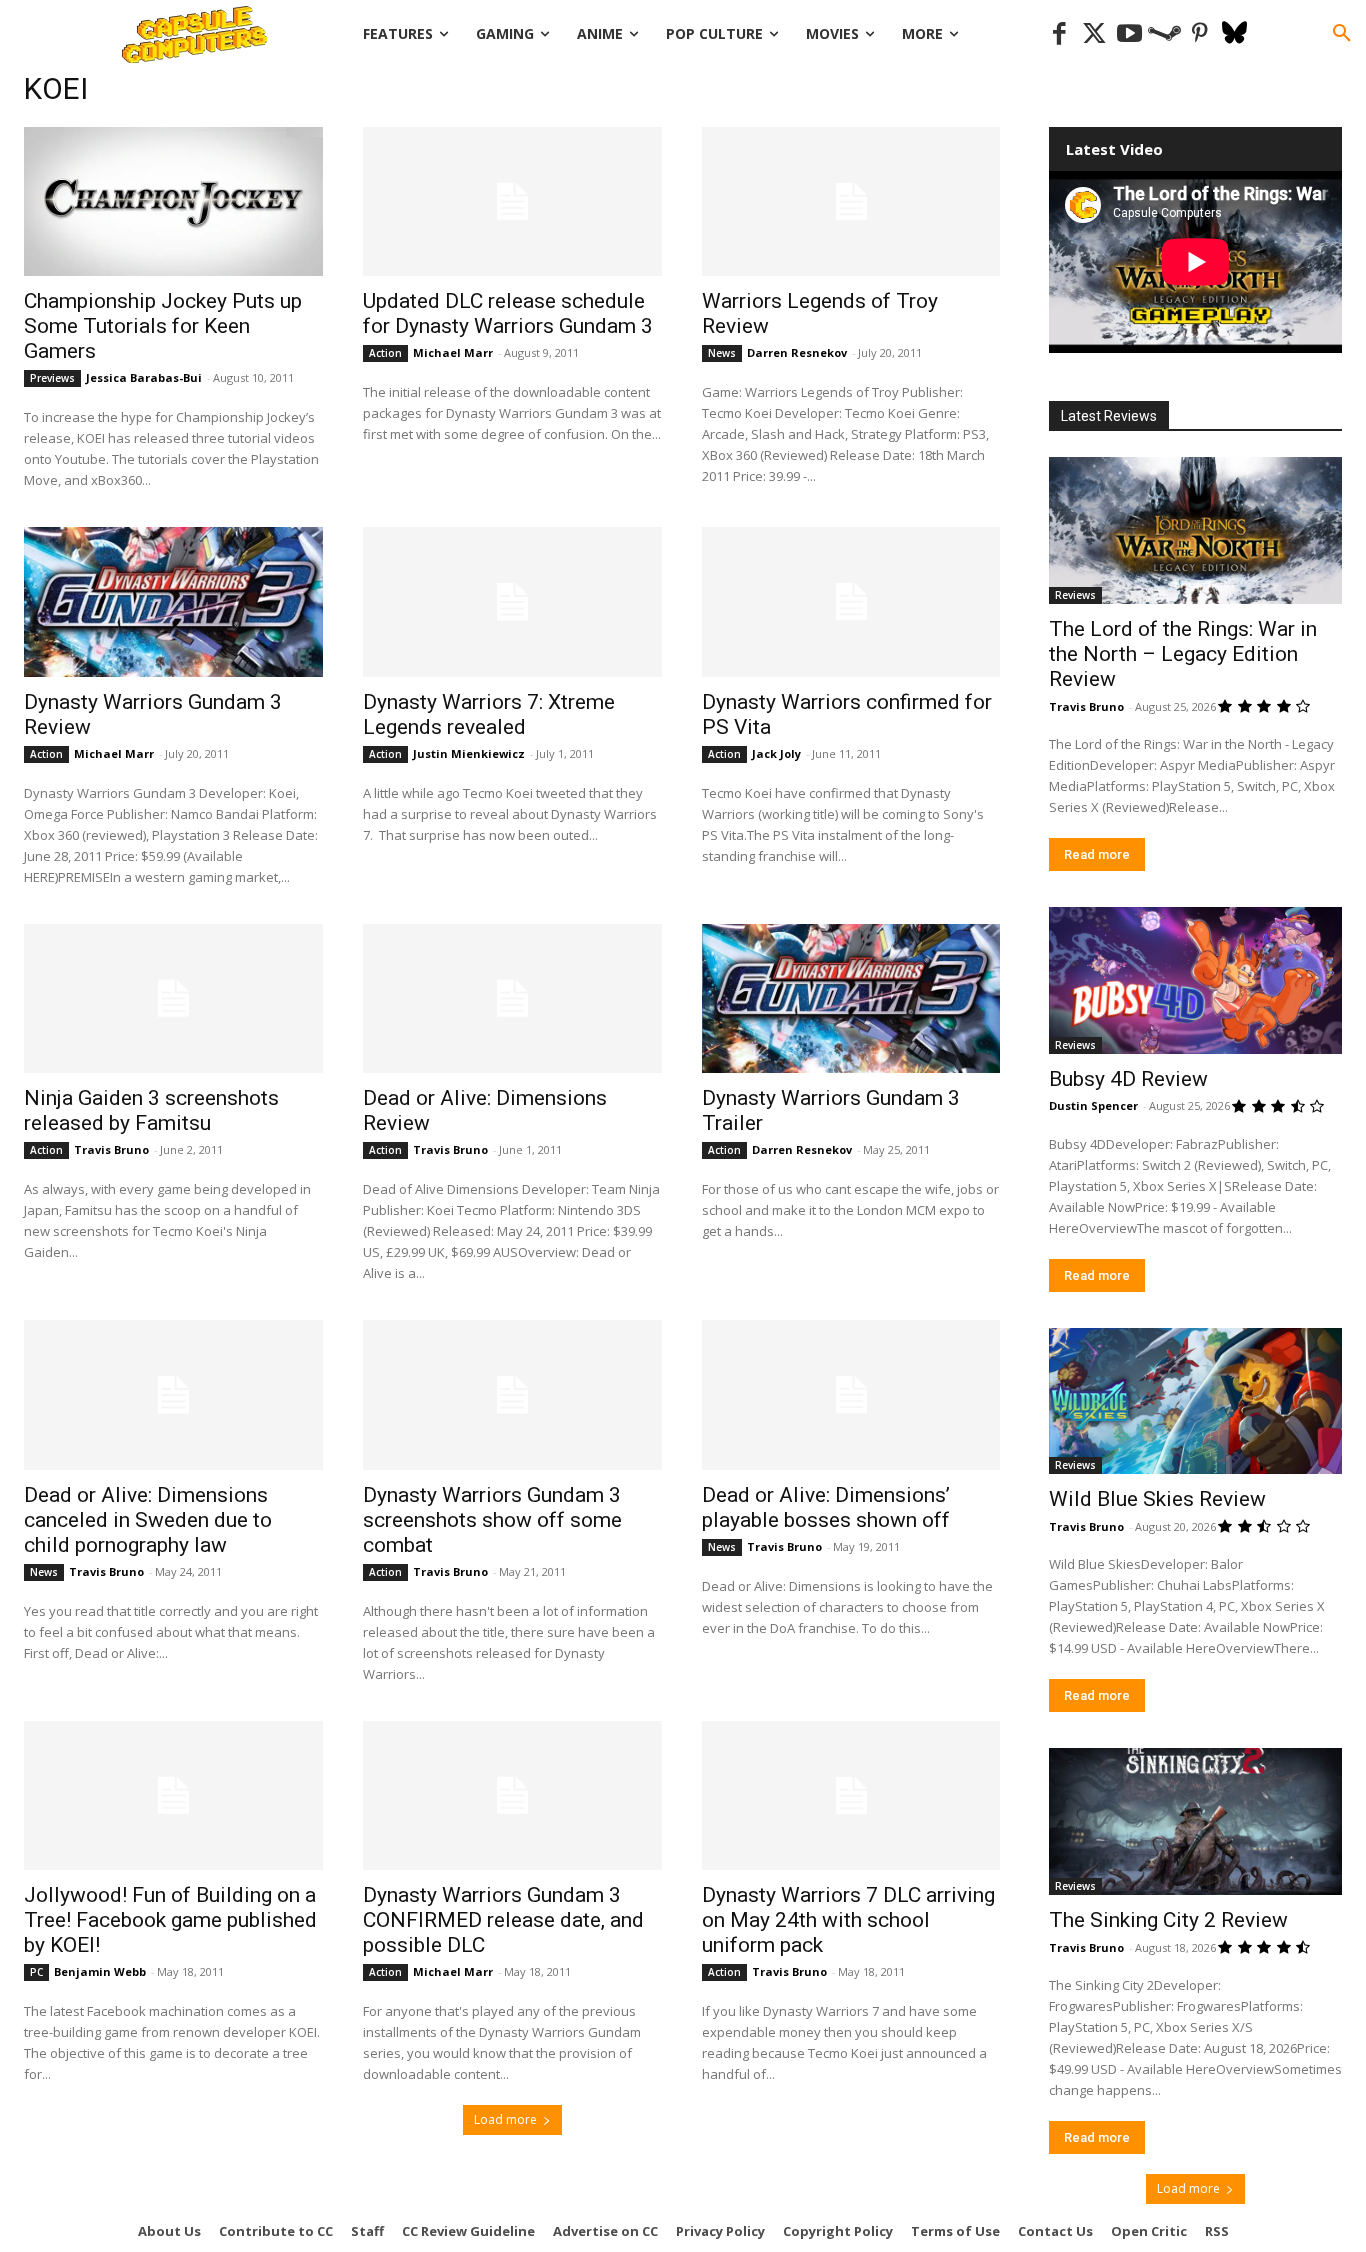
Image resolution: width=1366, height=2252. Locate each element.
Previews (52, 378)
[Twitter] (1094, 34)
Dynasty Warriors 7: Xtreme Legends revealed (489, 714)
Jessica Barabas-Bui (144, 377)
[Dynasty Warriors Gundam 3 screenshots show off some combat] (512, 1394)
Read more (1097, 854)
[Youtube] (1129, 34)
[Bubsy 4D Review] (1196, 980)
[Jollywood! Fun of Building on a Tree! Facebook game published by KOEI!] (173, 1795)
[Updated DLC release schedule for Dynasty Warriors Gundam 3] (512, 201)
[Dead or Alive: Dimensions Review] (512, 998)
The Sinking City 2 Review (1168, 1920)
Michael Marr (453, 352)
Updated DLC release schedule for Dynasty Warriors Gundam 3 (508, 313)
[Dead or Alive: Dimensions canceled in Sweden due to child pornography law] (173, 1394)
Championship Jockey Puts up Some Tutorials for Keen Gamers (163, 326)
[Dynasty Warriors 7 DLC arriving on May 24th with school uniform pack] (851, 1795)
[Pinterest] (1199, 34)
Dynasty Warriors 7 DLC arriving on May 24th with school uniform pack (848, 1920)
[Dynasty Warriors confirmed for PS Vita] (851, 601)
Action (385, 353)
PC (36, 1972)
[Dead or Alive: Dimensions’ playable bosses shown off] (851, 1394)
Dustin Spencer (1093, 1105)
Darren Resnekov (797, 352)
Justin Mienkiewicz (469, 753)
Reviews (1075, 595)
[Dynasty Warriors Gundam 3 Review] (173, 601)
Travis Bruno (111, 1149)
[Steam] (1164, 34)
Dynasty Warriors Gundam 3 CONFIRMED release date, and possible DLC (503, 1920)
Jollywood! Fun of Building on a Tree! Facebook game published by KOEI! (170, 1920)
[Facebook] (1059, 34)
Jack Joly (776, 753)
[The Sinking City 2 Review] (1196, 1821)
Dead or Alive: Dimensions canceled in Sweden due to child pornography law (148, 1520)
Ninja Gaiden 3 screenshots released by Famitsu (151, 1110)
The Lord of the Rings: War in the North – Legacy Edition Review (1183, 654)
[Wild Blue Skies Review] (1196, 1401)
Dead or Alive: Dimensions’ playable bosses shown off (826, 1507)
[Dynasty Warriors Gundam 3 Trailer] (851, 998)
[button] (1342, 34)
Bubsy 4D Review (1128, 1079)
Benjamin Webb (100, 1971)
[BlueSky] (1234, 34)
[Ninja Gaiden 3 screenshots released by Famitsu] (173, 998)
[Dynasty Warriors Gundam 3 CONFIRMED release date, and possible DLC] (512, 1795)
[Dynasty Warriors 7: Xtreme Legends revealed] (512, 601)
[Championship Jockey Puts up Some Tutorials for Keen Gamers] (173, 201)
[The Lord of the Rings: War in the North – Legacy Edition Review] (1196, 530)
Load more (505, 2119)
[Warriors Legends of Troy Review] (851, 201)
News (722, 353)
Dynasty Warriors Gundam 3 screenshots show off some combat (492, 1520)
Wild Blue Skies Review (1157, 1499)
